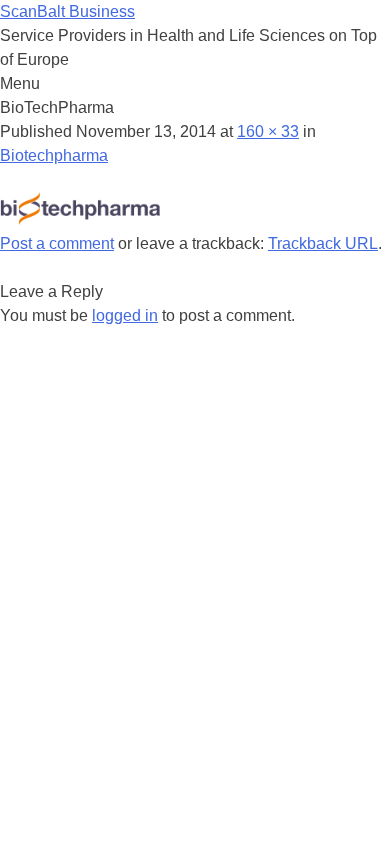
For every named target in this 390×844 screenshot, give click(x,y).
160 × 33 (268, 131)
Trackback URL (323, 243)
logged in (125, 315)
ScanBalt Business (67, 11)
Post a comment (57, 243)
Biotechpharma (54, 155)
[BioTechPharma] (80, 219)
